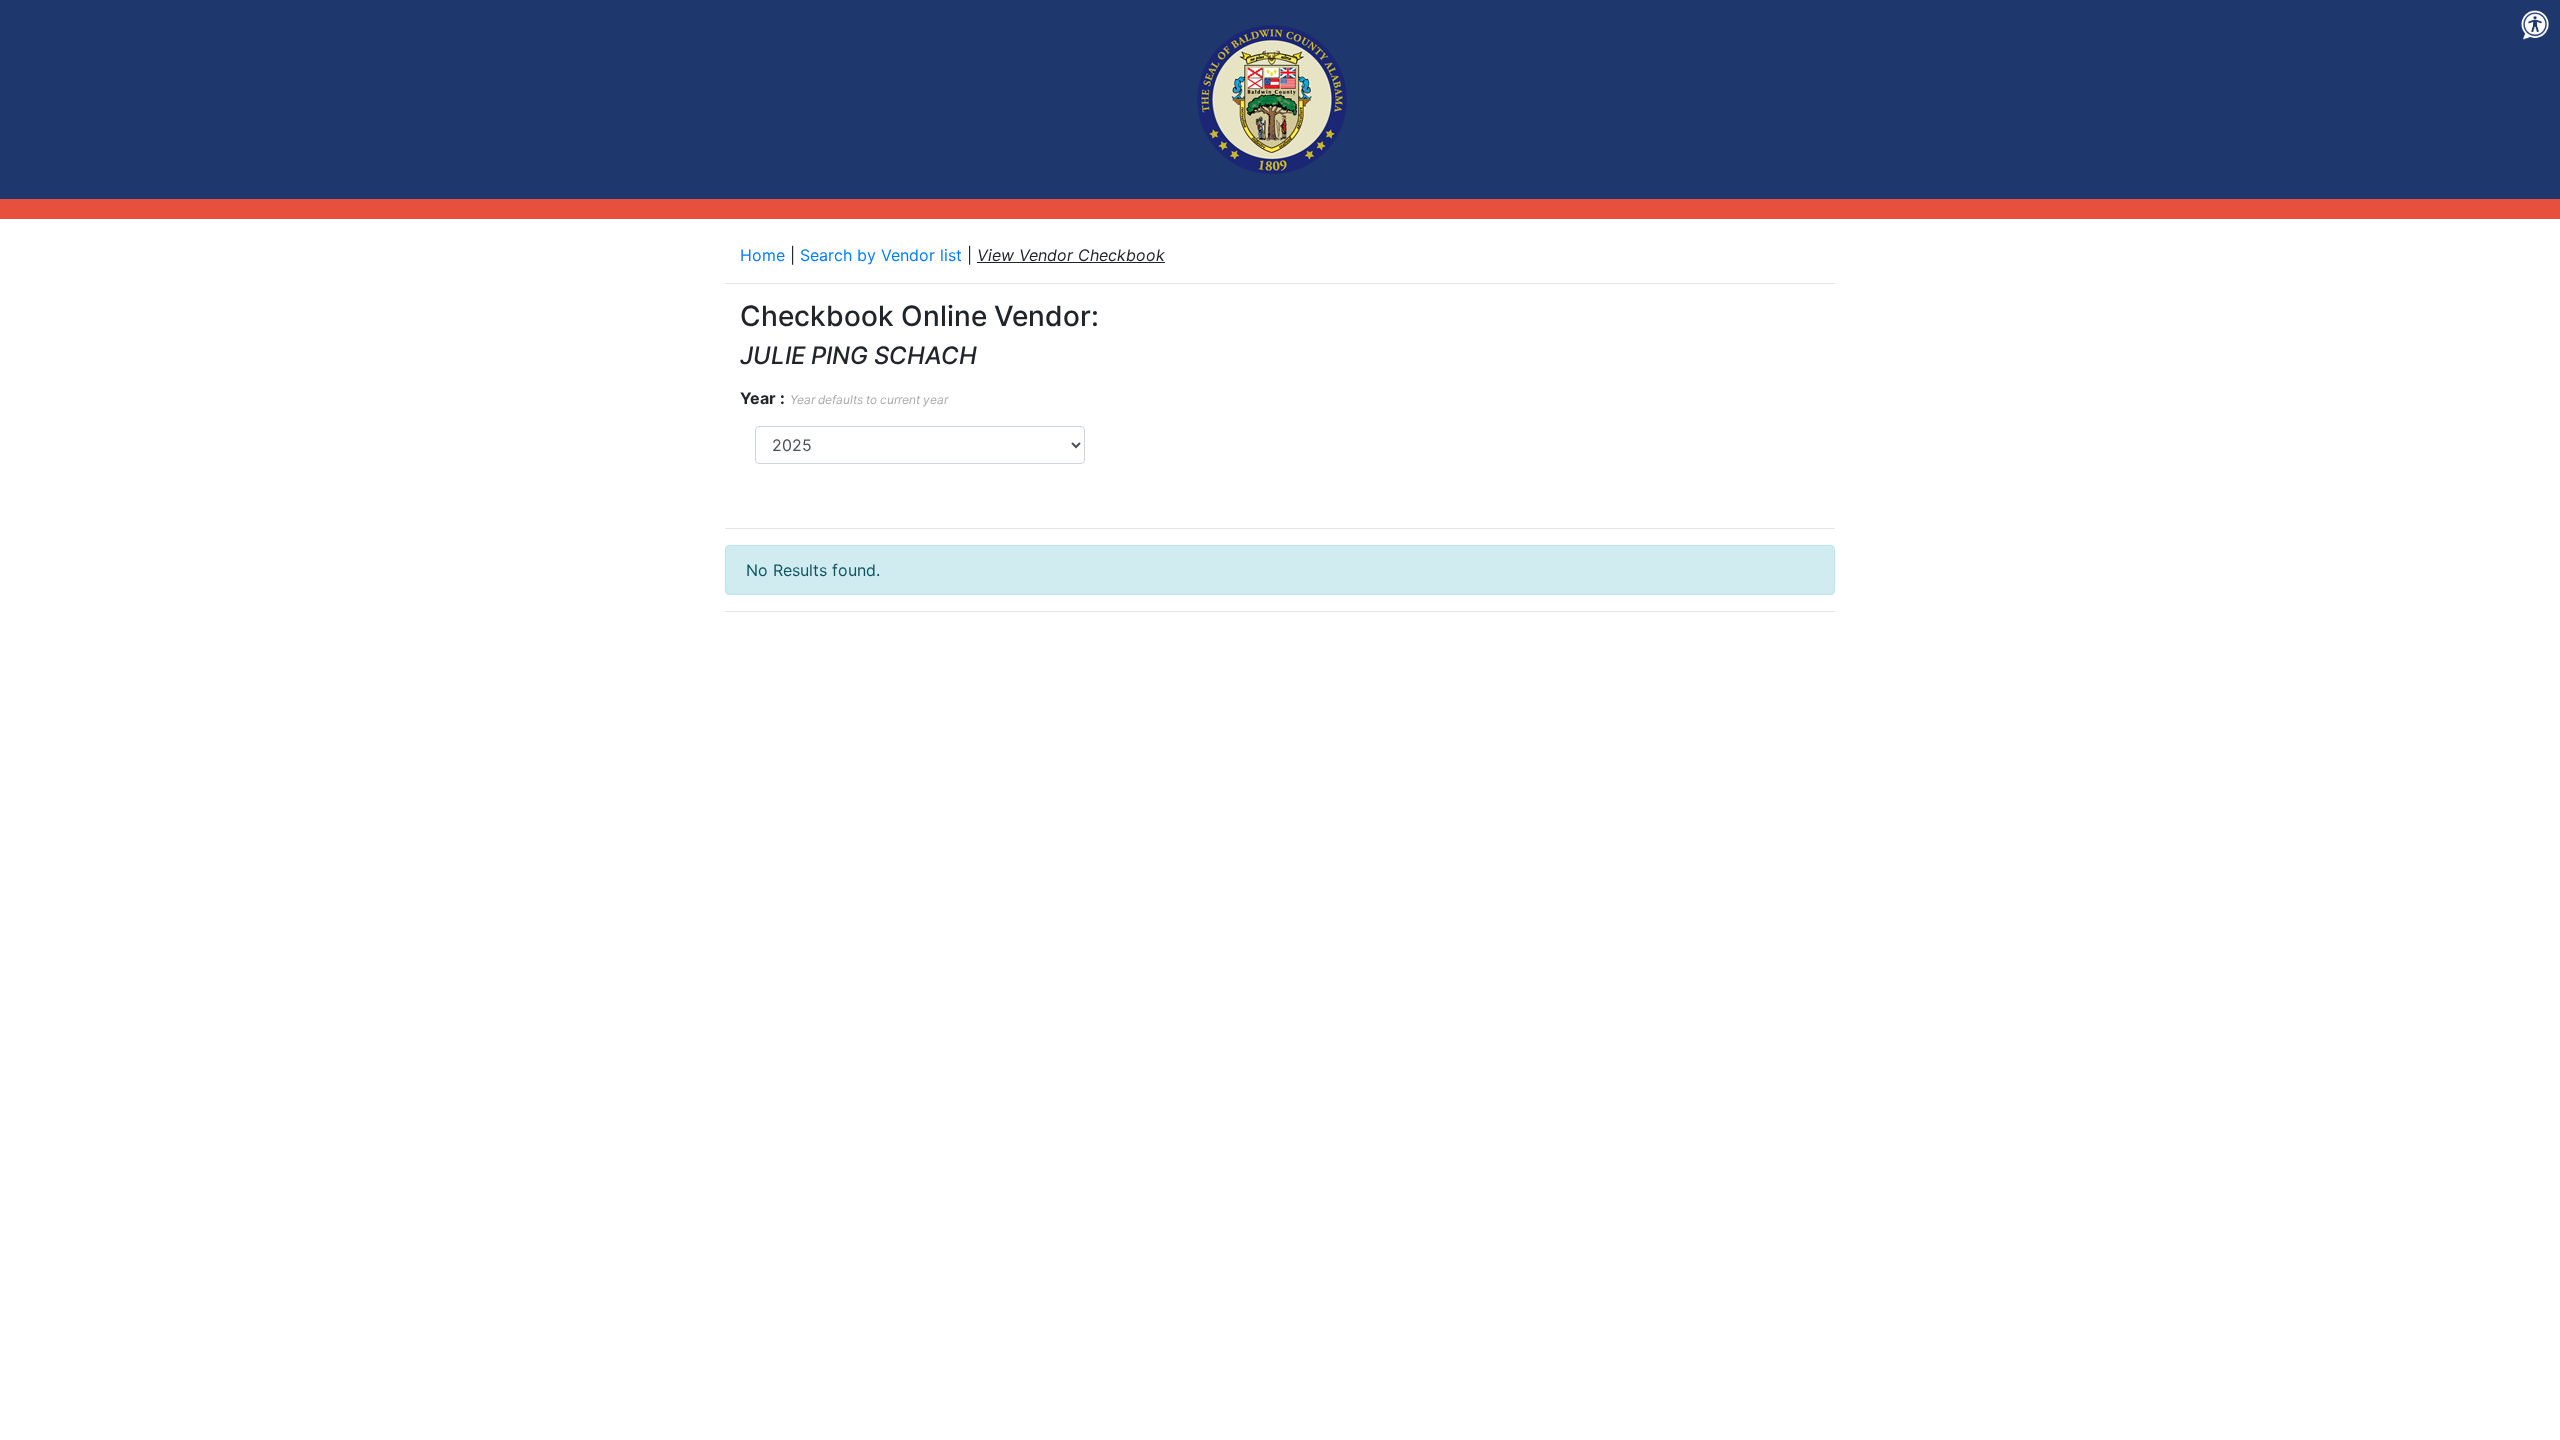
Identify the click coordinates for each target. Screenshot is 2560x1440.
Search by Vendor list (883, 255)
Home (765, 255)
